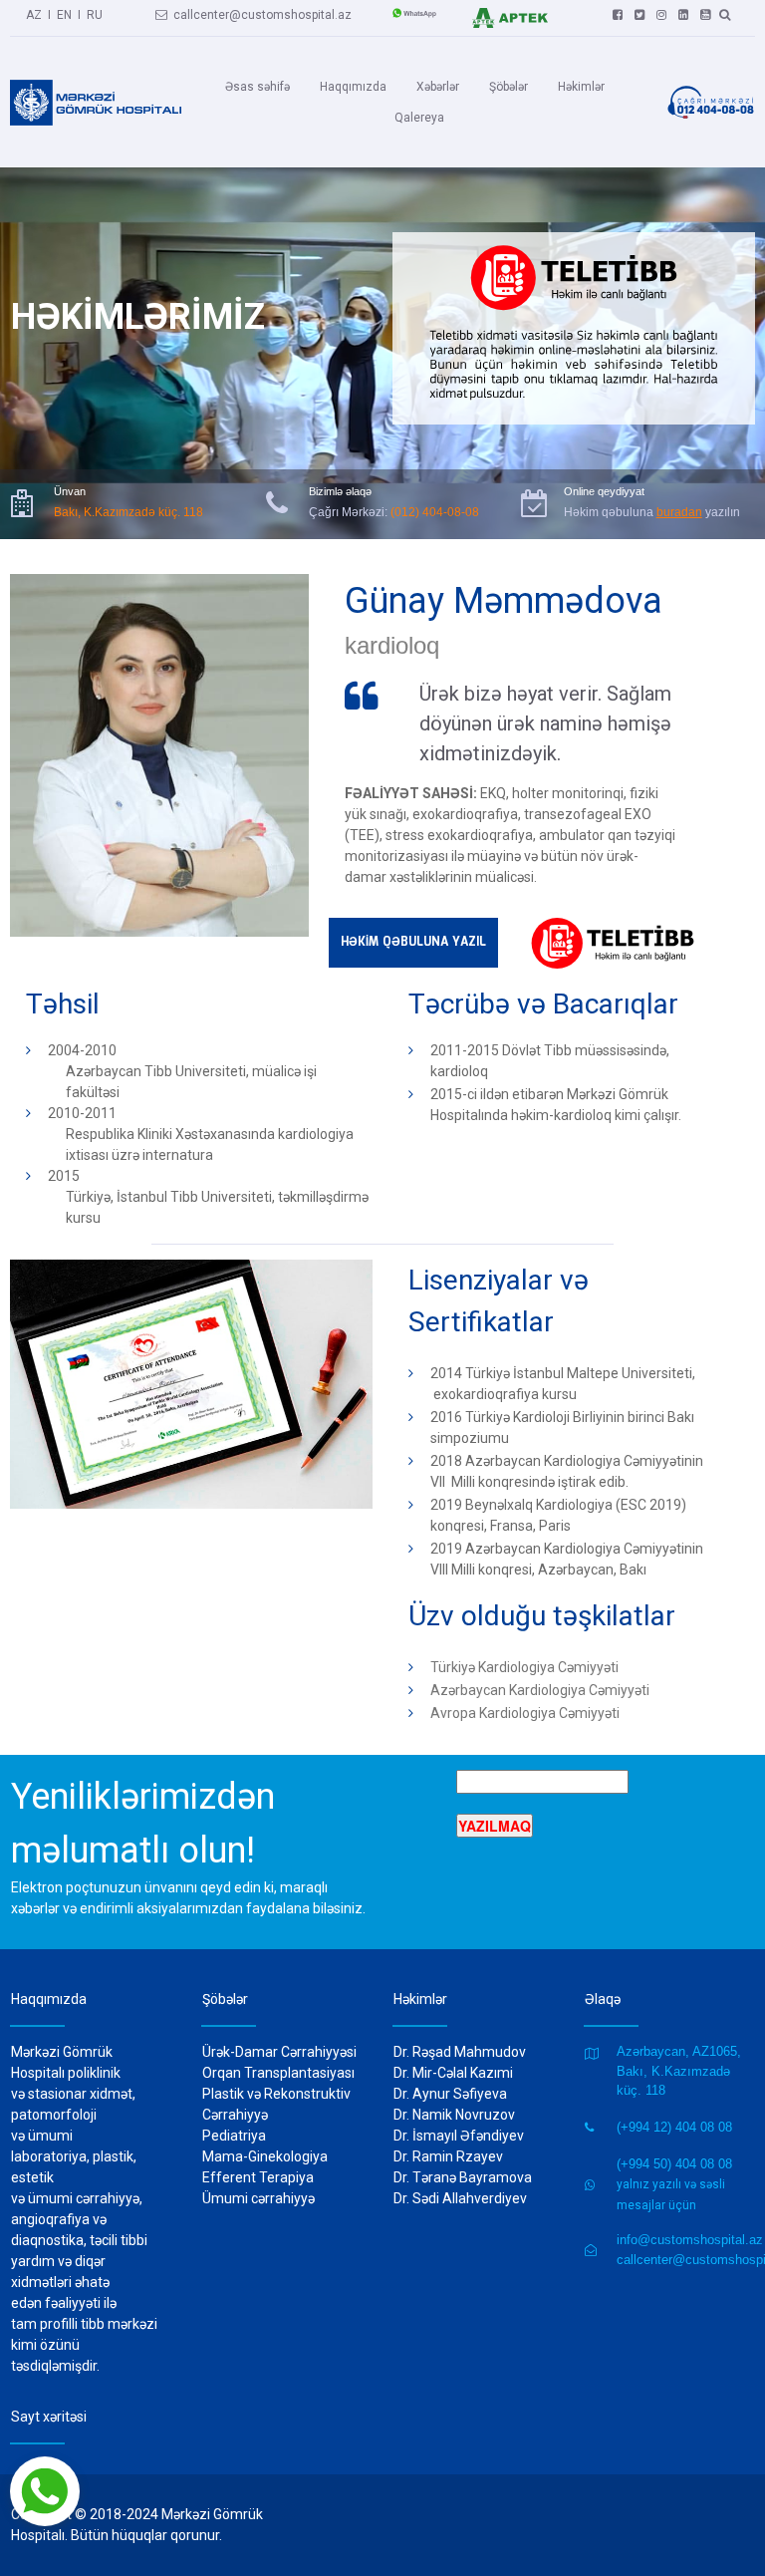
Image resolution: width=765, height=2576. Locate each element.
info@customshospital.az (690, 2240)
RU (95, 15)
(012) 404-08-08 (435, 512)
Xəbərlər (438, 87)
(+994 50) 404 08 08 (674, 2164)
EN (64, 15)
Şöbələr (509, 87)
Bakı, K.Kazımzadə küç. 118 (128, 512)
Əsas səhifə (257, 87)
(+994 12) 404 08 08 (674, 2127)
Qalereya (419, 118)
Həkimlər (581, 87)
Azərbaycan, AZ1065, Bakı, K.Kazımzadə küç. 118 (679, 2071)
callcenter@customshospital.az (254, 15)
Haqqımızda (353, 87)
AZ (34, 15)
